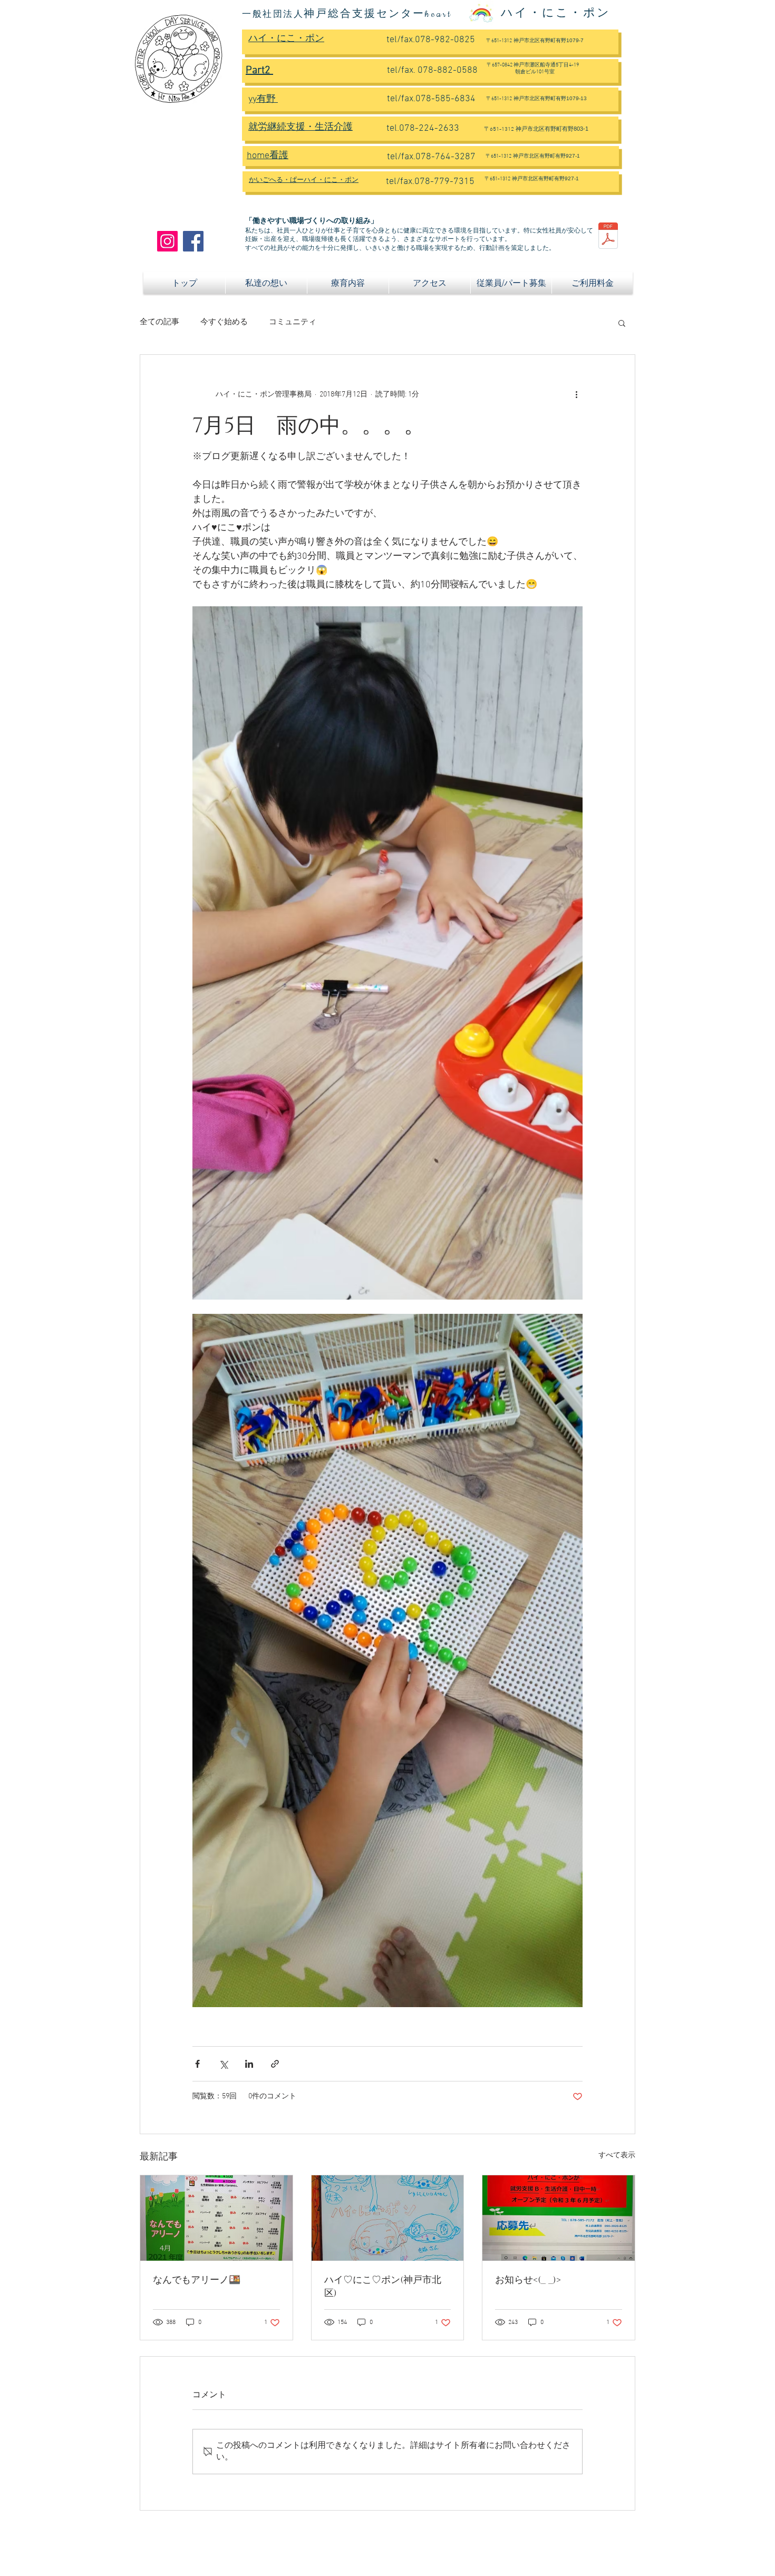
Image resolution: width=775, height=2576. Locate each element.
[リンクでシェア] (275, 2064)
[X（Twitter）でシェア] (223, 2064)
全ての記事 (159, 322)
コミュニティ (293, 322)
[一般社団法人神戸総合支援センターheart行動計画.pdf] (608, 237)
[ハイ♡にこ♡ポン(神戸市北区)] (388, 2218)
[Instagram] (167, 241)
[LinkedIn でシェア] (249, 2064)
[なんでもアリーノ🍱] (216, 2218)
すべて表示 (617, 2156)
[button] (622, 323)
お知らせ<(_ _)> (528, 2280)
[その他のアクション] (576, 395)
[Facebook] (193, 241)
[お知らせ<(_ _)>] (559, 2218)
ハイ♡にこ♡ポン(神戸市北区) (383, 2287)
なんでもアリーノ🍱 (197, 2280)
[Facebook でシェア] (197, 2064)
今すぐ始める (224, 322)
